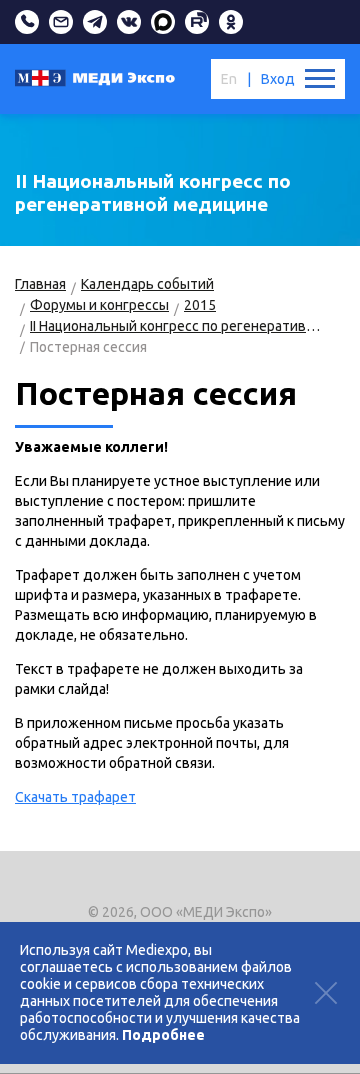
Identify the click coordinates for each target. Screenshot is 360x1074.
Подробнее (163, 1035)
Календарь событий (147, 284)
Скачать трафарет (75, 797)
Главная (40, 284)
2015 (200, 305)
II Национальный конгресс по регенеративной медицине (177, 326)
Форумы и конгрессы (99, 305)
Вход (278, 79)
